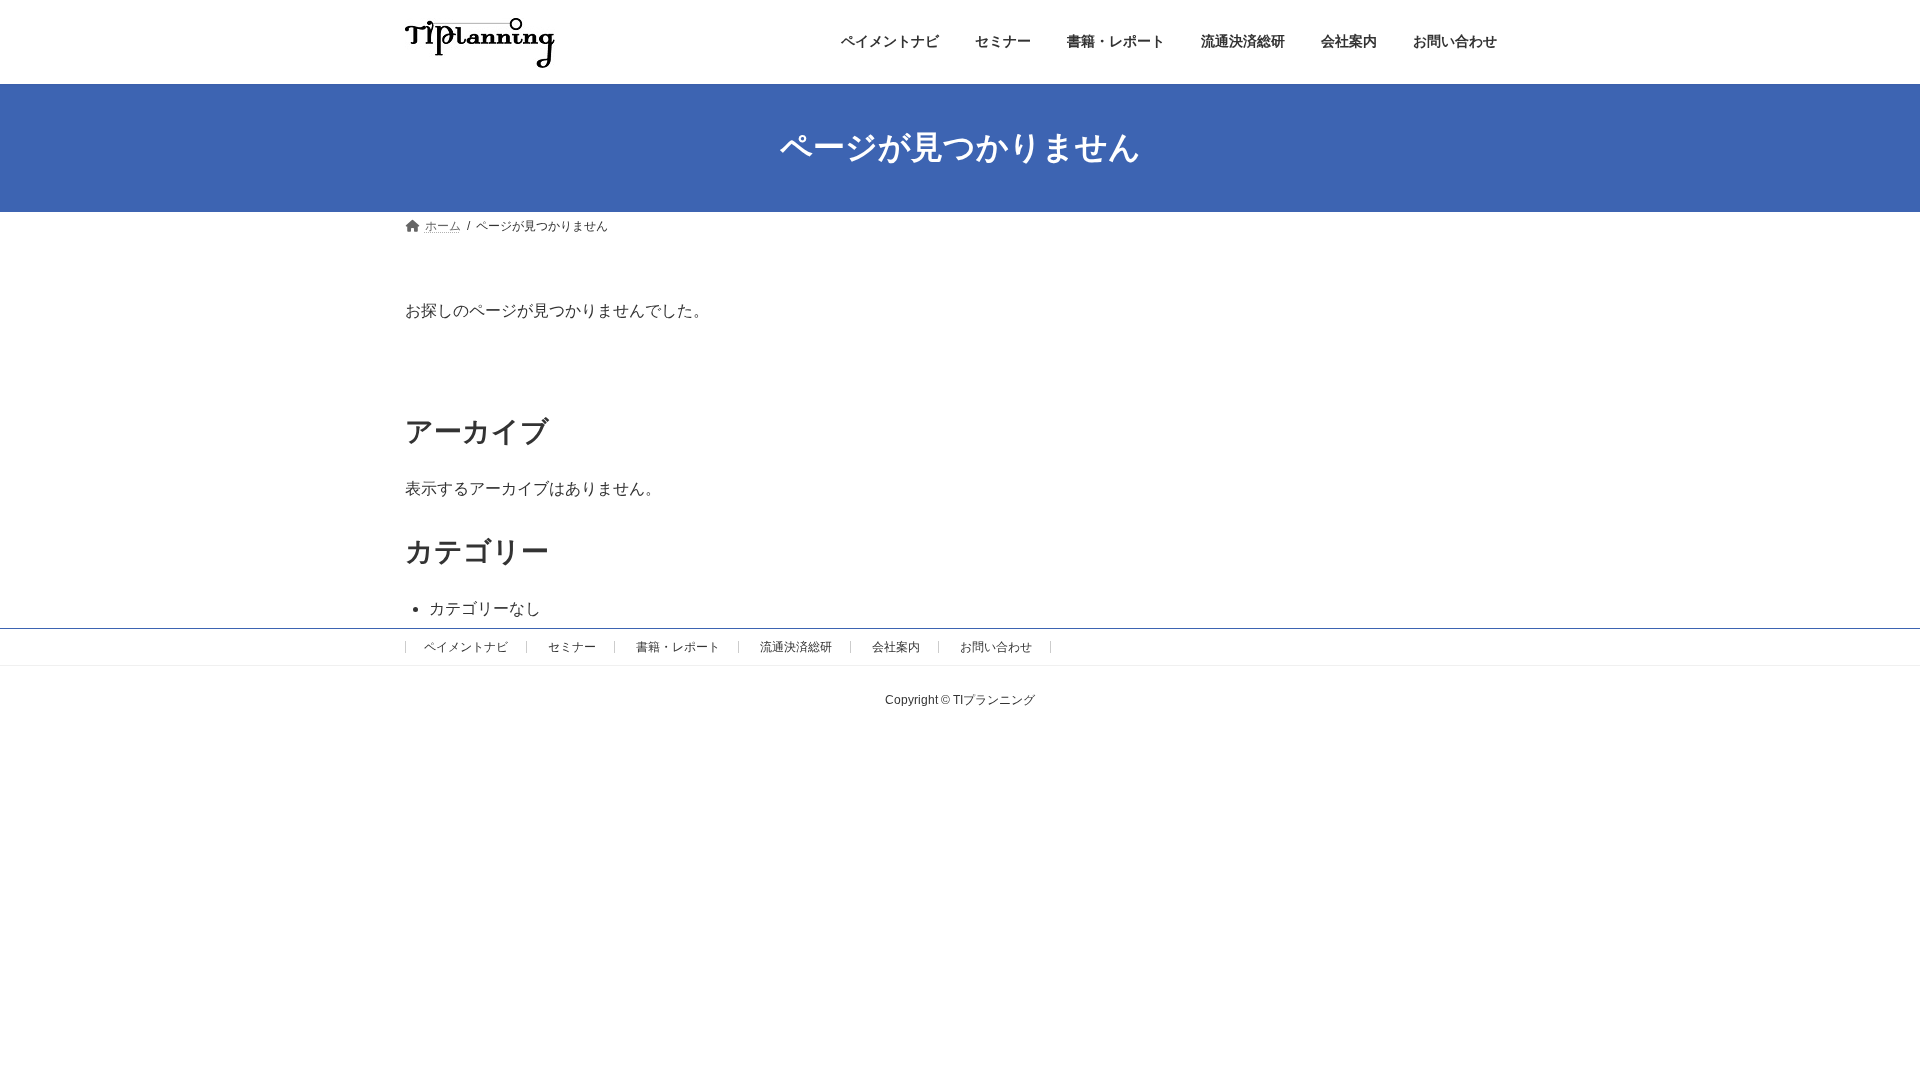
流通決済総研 (796, 647)
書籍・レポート (678, 647)
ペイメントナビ (466, 647)
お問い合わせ (996, 647)
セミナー (572, 647)
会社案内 (896, 647)
